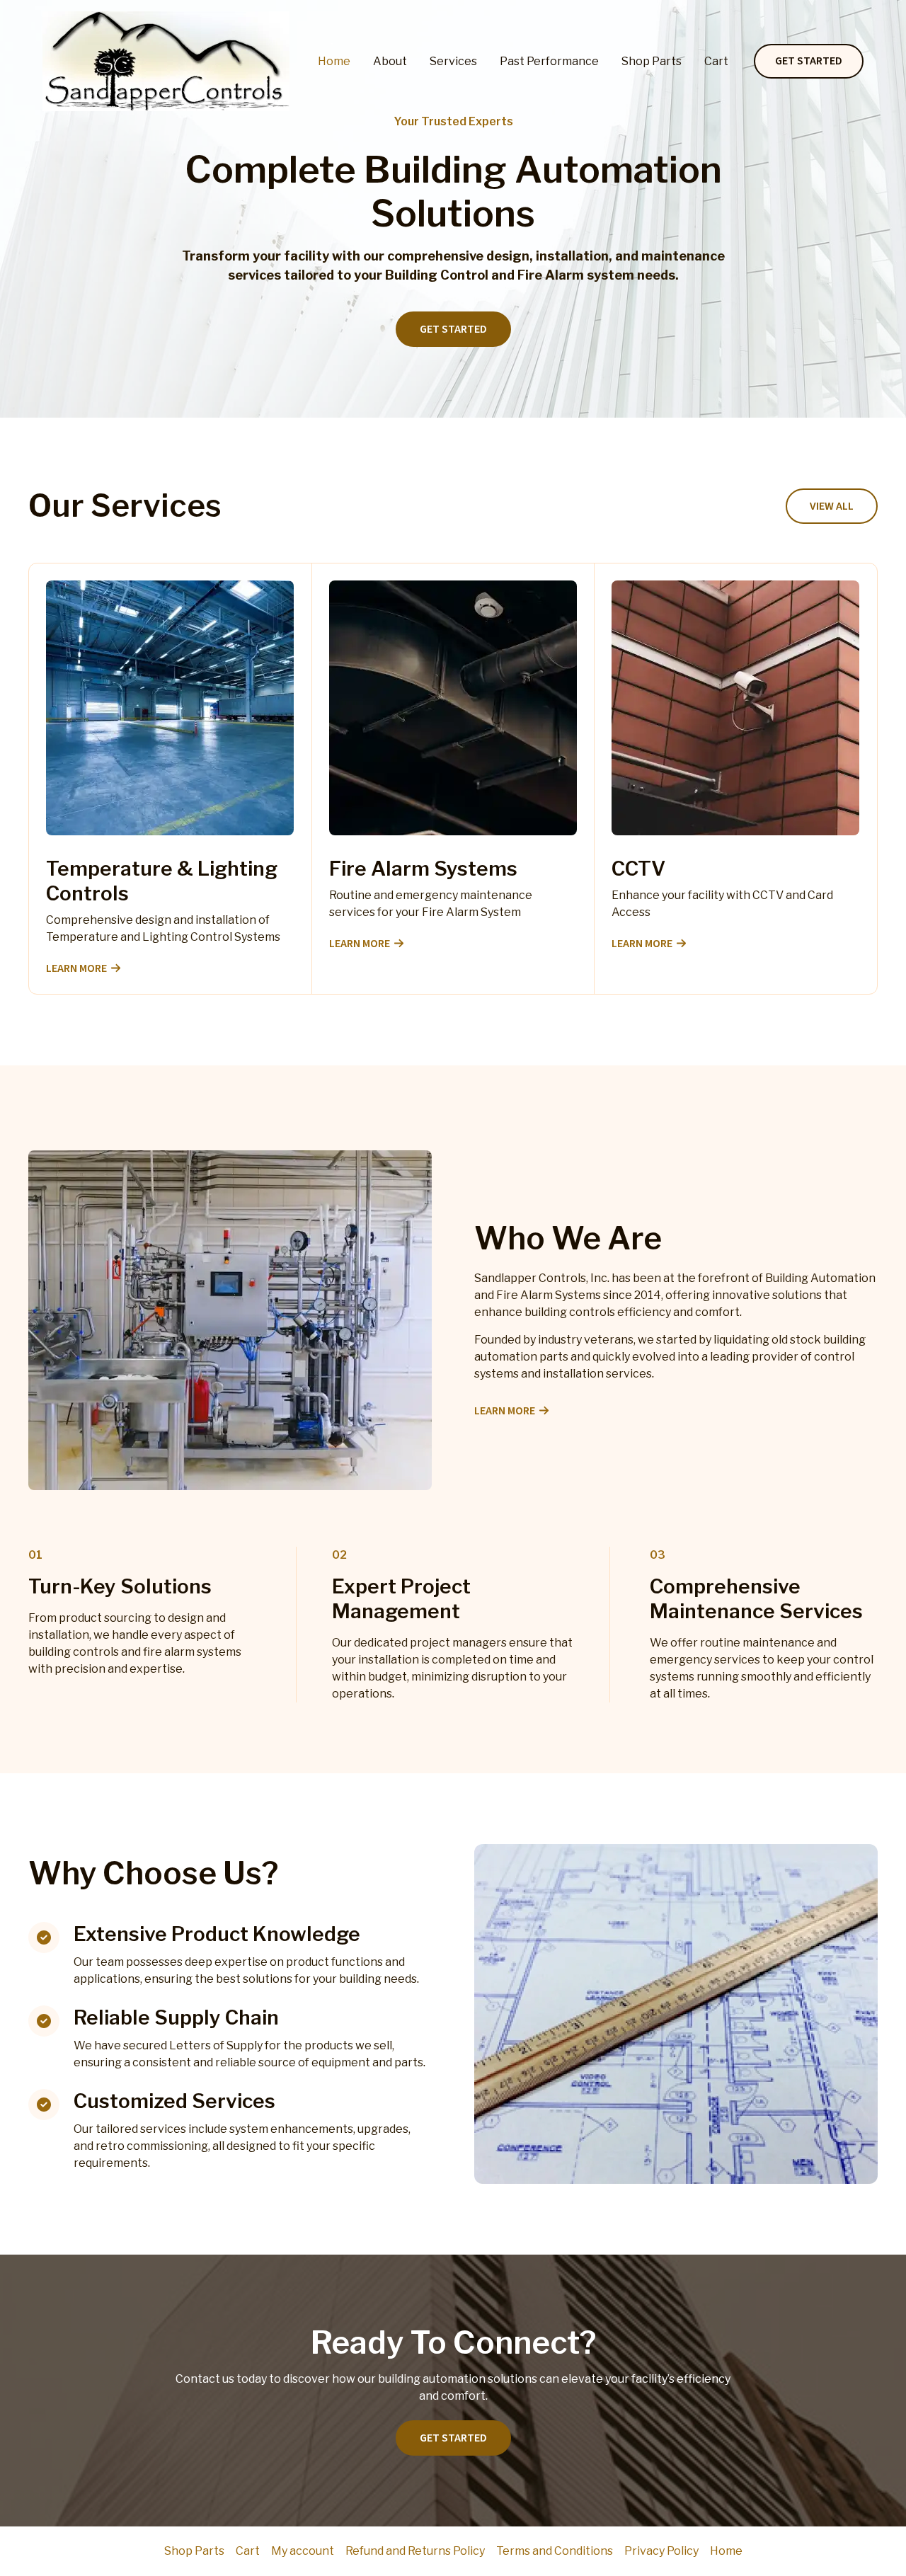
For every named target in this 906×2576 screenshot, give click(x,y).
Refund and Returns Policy (415, 2551)
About (390, 61)
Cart (716, 61)
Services (453, 61)
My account (303, 2551)
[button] (809, 62)
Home (334, 61)
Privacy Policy (661, 2551)
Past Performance (549, 61)
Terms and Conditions (555, 2551)
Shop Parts (652, 61)
